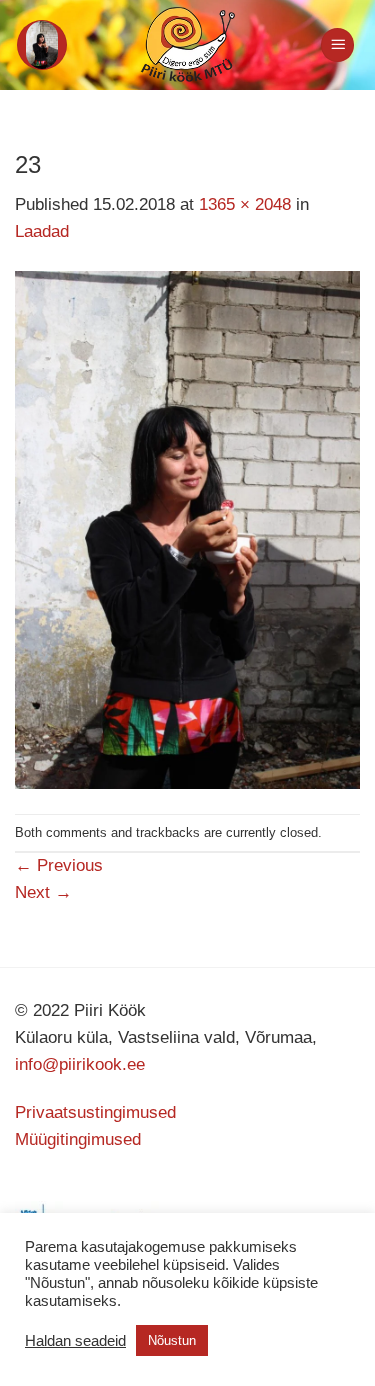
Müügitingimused (78, 1139)
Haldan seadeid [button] (75, 1341)
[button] (42, 45)
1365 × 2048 (245, 204)
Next (43, 892)
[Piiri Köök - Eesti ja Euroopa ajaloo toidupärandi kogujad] (187, 45)
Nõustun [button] (172, 1340)
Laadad (42, 231)
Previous (59, 865)
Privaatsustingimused (95, 1112)
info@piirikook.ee (80, 1064)
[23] (187, 528)
